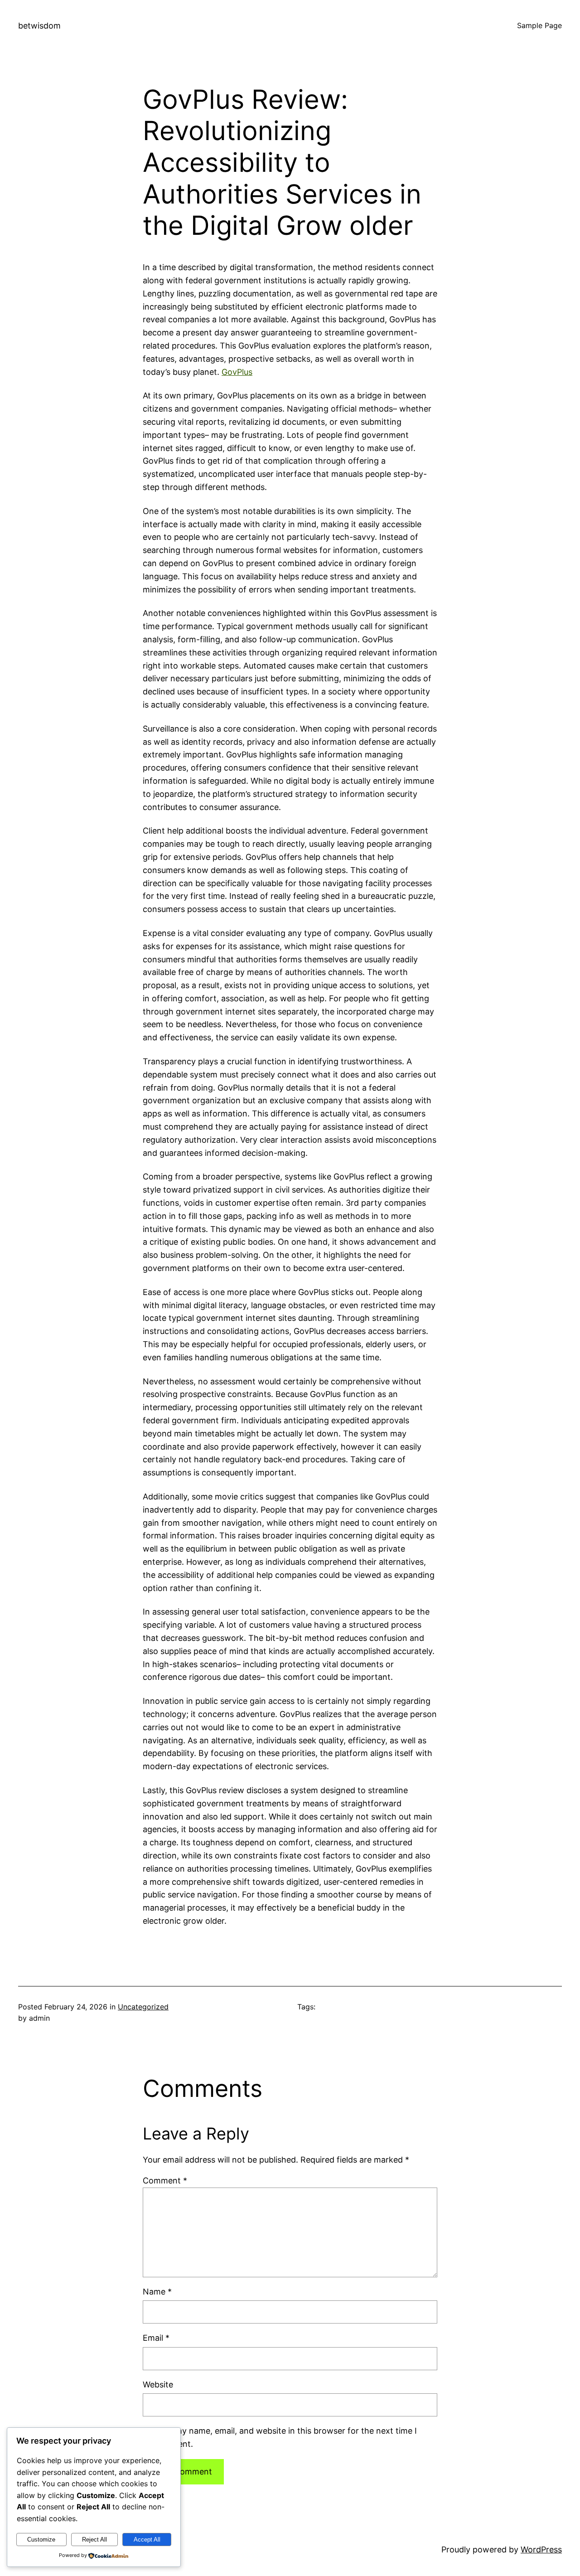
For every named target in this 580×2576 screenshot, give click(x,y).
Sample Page (539, 25)
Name (157, 2292)
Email (156, 2338)
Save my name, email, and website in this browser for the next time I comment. (285, 2437)
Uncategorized (143, 2007)
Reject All (94, 2540)
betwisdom (39, 26)
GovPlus (237, 372)
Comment (165, 2181)
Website (158, 2384)
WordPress (541, 2549)
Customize (41, 2540)
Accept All (147, 2540)
